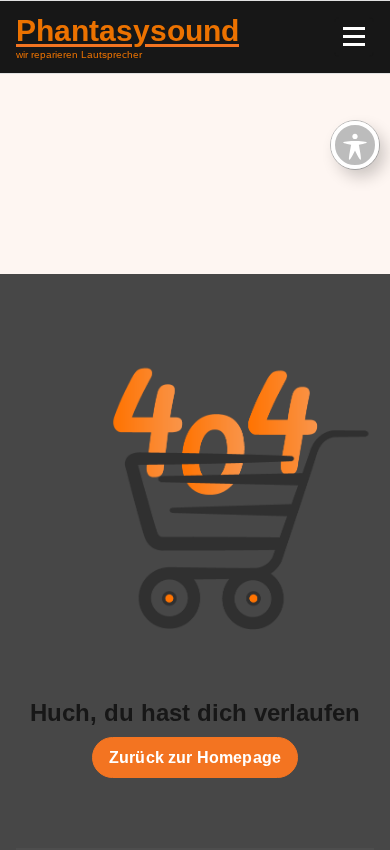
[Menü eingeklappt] (354, 37)
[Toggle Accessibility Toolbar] (355, 145)
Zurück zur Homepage (195, 757)
